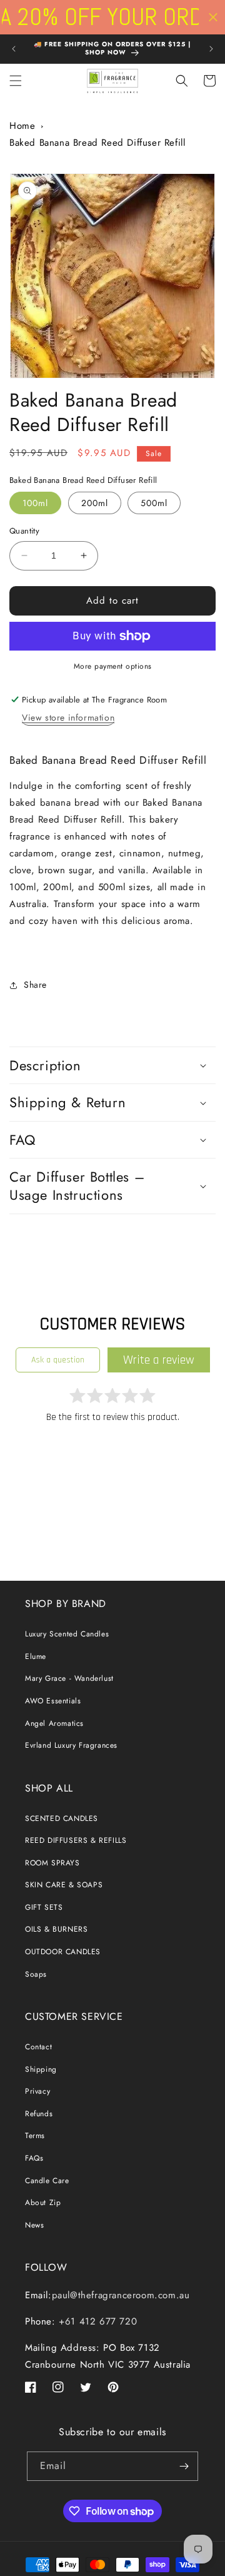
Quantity (24, 531)
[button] (16, 81)
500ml (154, 503)
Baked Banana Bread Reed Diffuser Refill (97, 143)
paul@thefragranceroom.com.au (121, 2295)
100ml (35, 503)
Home (22, 126)
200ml (95, 503)
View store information (68, 718)
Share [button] (35, 985)
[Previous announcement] (14, 49)
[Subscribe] (184, 2466)
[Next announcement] (211, 49)
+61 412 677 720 (97, 2321)
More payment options (113, 666)
